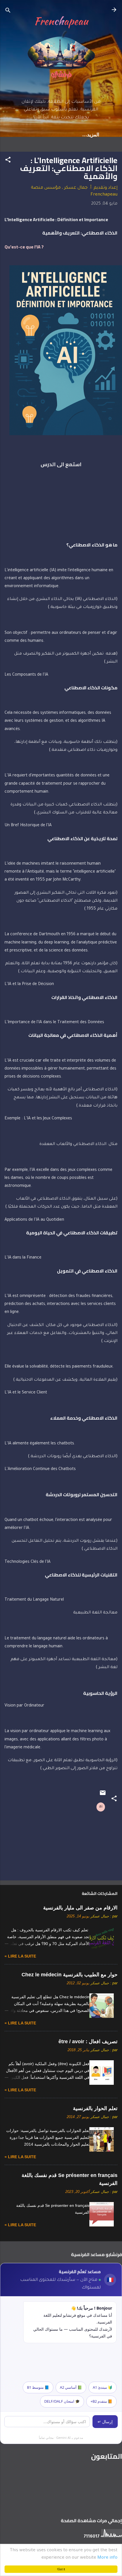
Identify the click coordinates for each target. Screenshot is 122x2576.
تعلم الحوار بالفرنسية (95, 2108)
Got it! (61, 2569)
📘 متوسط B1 (38, 2387)
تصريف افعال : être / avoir (88, 2042)
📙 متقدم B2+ (101, 2401)
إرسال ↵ (105, 2422)
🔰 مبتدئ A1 (103, 2387)
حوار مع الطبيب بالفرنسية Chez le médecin (70, 1975)
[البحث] (8, 12)
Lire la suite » (20, 1956)
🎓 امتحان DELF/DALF (62, 2401)
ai (101, 1807)
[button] (8, 161)
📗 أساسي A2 (71, 2387)
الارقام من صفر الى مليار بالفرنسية (80, 1908)
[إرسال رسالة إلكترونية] (103, 1795)
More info (107, 2558)
